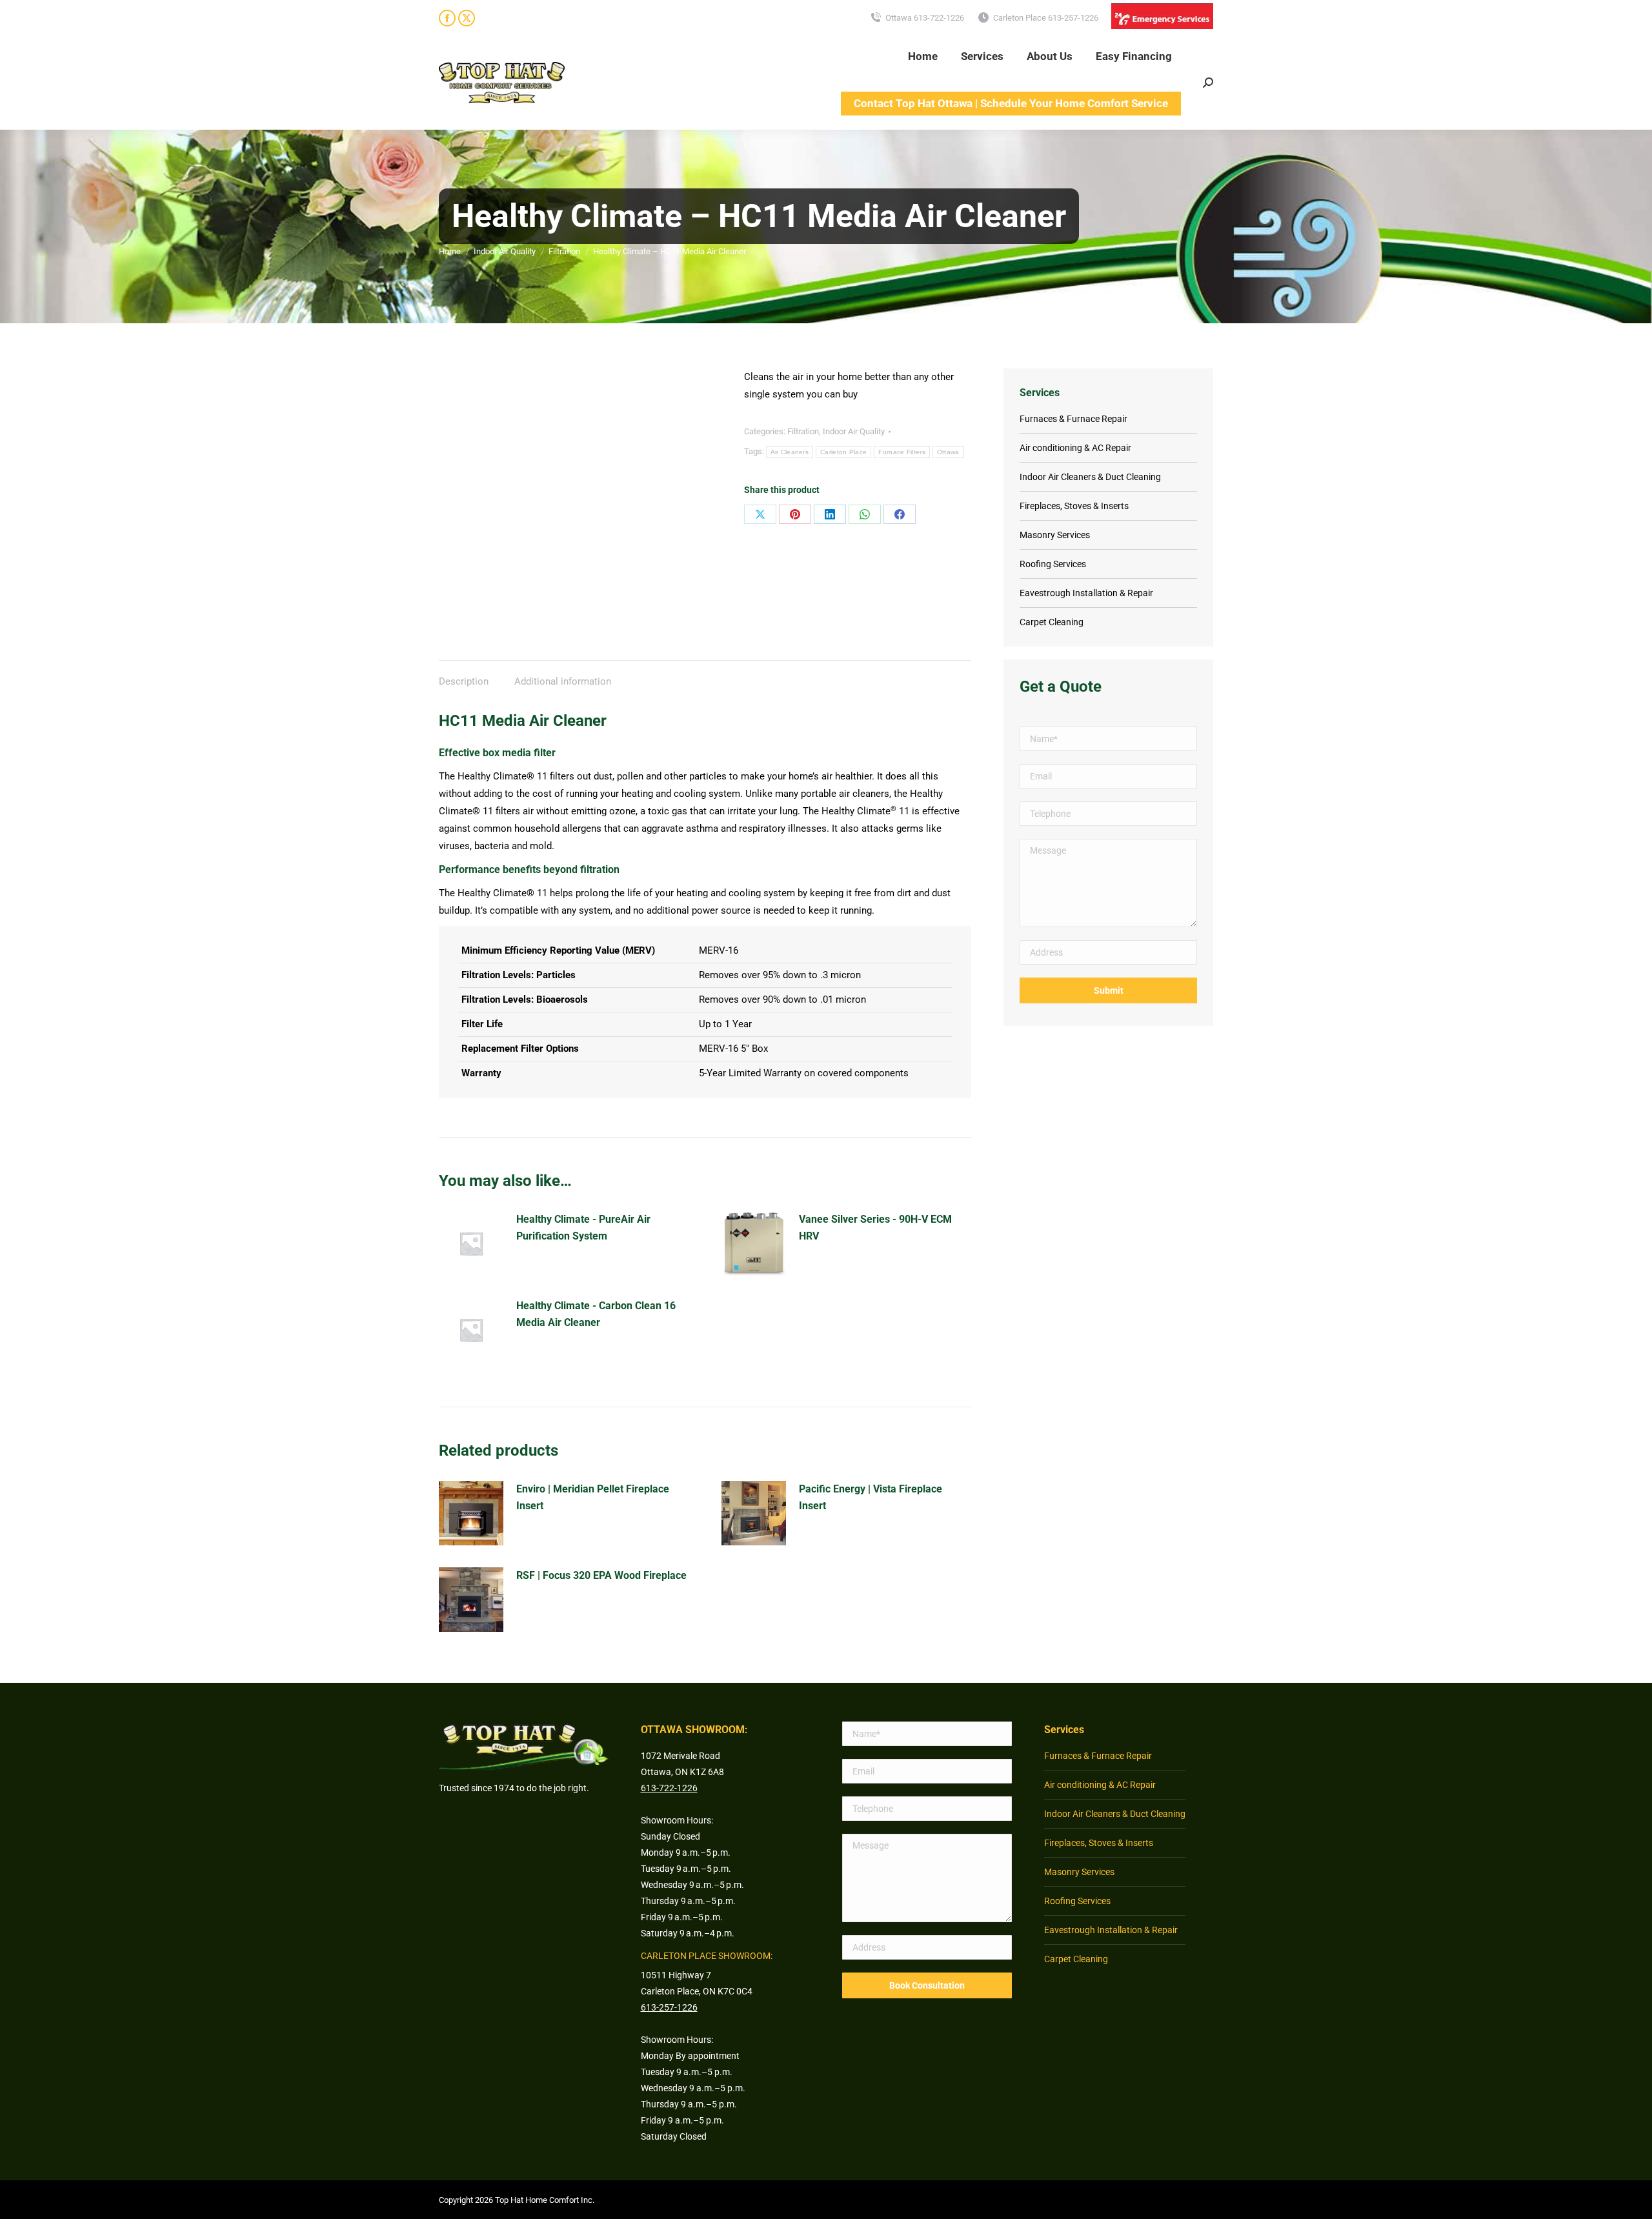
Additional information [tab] (563, 681)
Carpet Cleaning (1052, 622)
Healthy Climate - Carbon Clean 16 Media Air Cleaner (596, 1314)
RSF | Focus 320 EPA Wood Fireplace (601, 1575)
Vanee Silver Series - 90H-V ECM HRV (875, 1228)
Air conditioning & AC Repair (1075, 448)
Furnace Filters (902, 452)
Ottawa (948, 452)
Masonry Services (1055, 535)
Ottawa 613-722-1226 (925, 18)
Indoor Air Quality (854, 431)
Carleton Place (843, 452)
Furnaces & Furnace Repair (1073, 419)
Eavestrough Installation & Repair (1086, 593)
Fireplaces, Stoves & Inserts (1074, 506)
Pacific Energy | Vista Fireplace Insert (871, 1497)
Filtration (803, 431)
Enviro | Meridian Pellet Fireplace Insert (593, 1497)
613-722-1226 (669, 1788)
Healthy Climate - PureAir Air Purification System (583, 1228)
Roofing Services (1053, 564)
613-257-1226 (669, 2007)
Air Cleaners (790, 452)
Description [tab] (464, 681)
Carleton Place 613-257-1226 (1046, 18)
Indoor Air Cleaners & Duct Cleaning (1090, 477)
